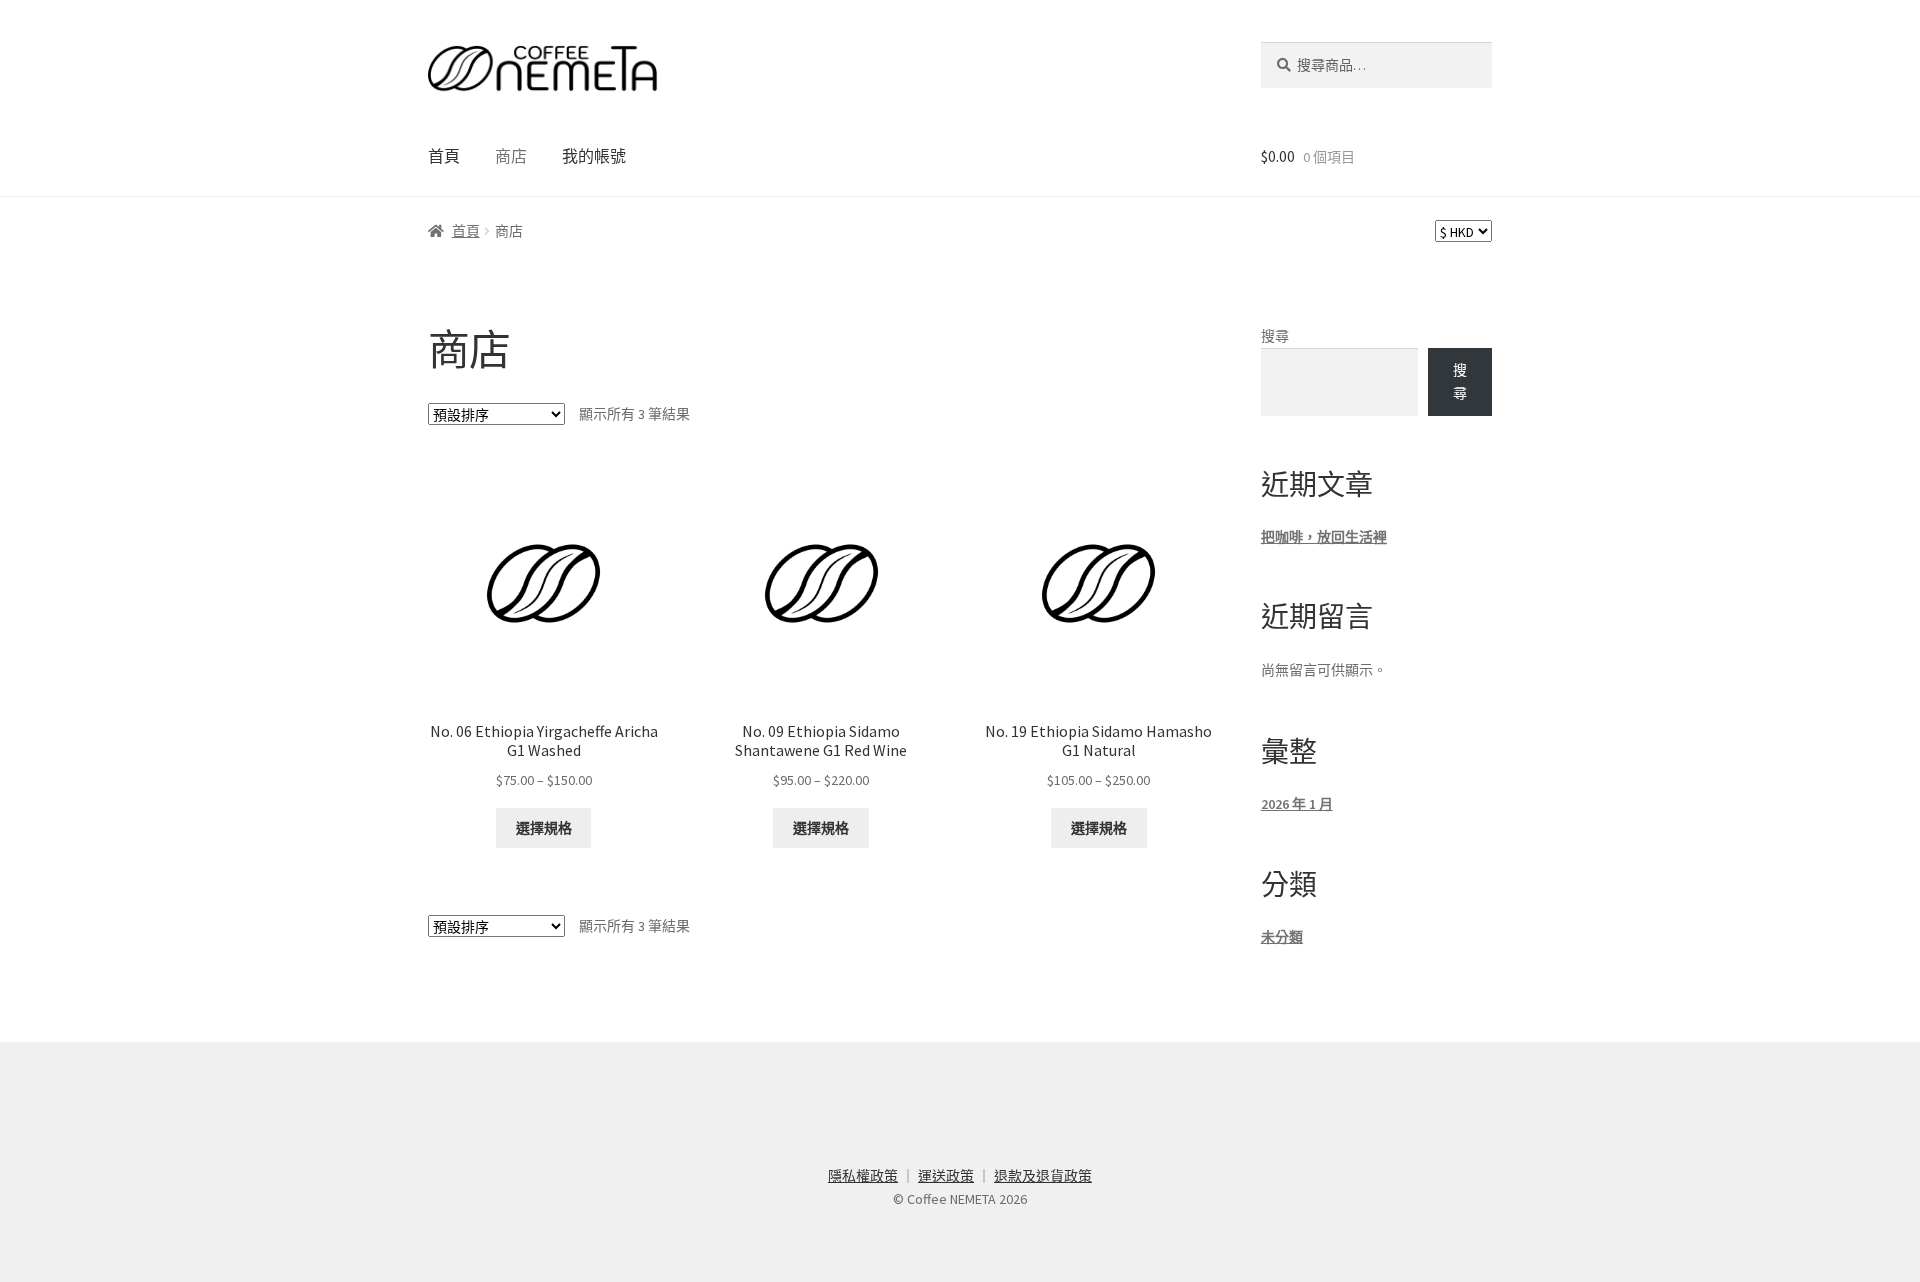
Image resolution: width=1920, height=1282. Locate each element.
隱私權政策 (863, 1176)
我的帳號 (594, 156)
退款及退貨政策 (1043, 1176)
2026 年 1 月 (1297, 804)
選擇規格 (544, 828)
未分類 (1282, 937)
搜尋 (1275, 336)
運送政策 (946, 1176)
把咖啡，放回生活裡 (1324, 537)
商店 (511, 156)
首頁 (444, 156)
